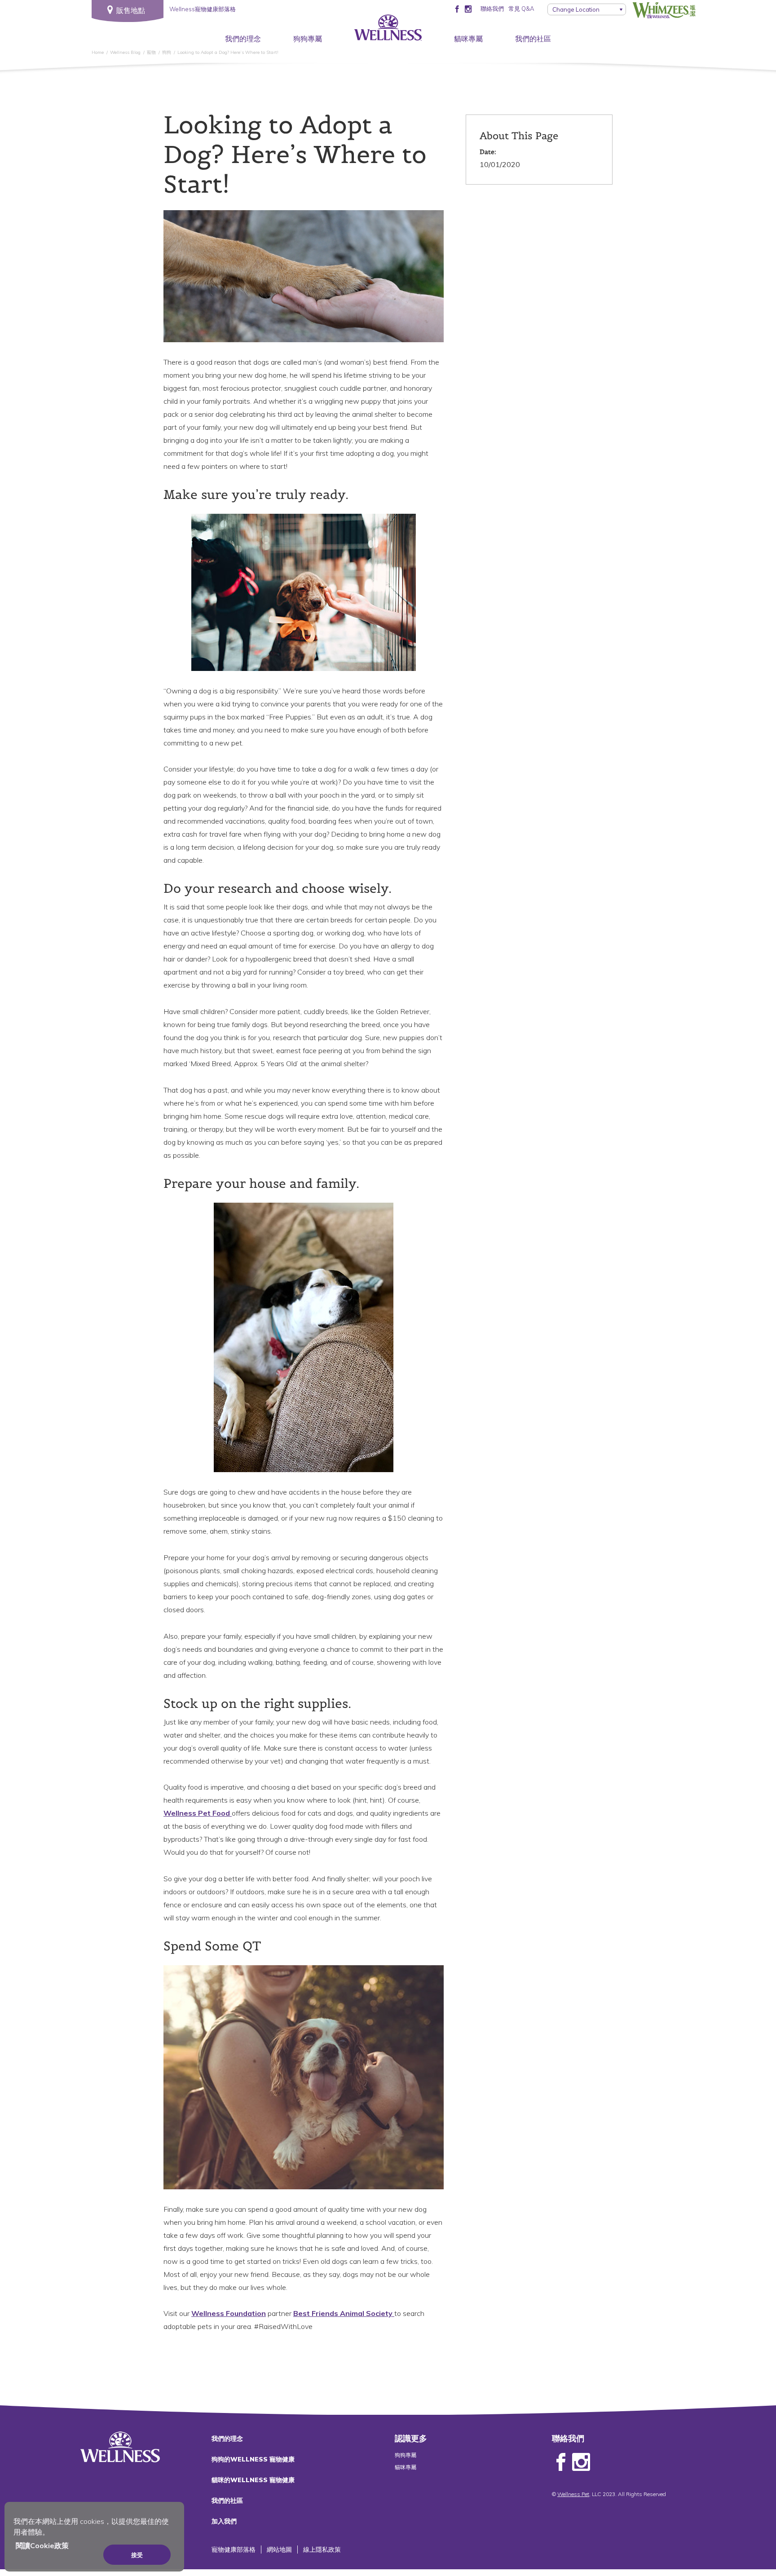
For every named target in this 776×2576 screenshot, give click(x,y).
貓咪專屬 (468, 39)
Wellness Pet (573, 2494)
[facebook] (457, 9)
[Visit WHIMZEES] (664, 10)
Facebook (561, 2462)
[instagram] (468, 9)
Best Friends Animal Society (344, 2313)
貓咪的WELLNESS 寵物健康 (253, 2480)
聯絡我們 (492, 9)
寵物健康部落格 (234, 2550)
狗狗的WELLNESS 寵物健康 (253, 2459)
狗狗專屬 (308, 39)
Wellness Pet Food (198, 1813)
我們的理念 (243, 39)
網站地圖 (279, 2550)
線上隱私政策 (322, 2550)
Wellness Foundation (229, 2313)
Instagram (581, 2462)
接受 (137, 2555)
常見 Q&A (521, 9)
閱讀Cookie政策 (42, 2545)
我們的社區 (533, 39)
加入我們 (224, 2521)
